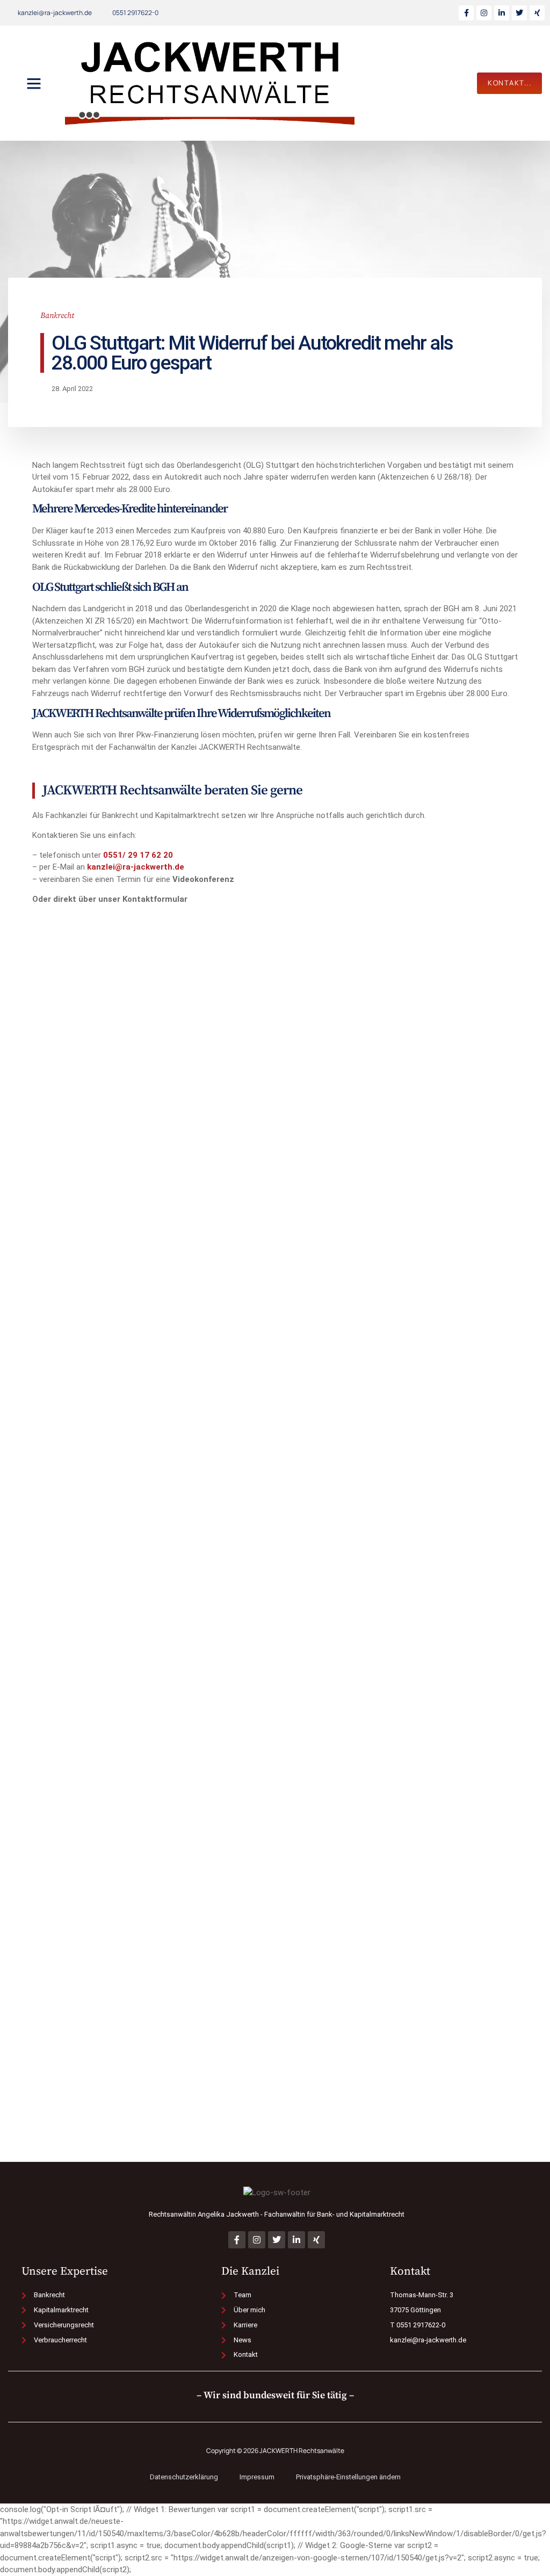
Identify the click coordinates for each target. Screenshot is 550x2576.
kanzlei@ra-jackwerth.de (136, 867)
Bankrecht (57, 316)
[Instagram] (484, 13)
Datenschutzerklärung (184, 2477)
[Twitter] (519, 13)
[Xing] (537, 13)
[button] (34, 83)
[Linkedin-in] (502, 13)
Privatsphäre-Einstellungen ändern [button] (348, 2477)
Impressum (257, 2477)
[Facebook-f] (466, 13)
